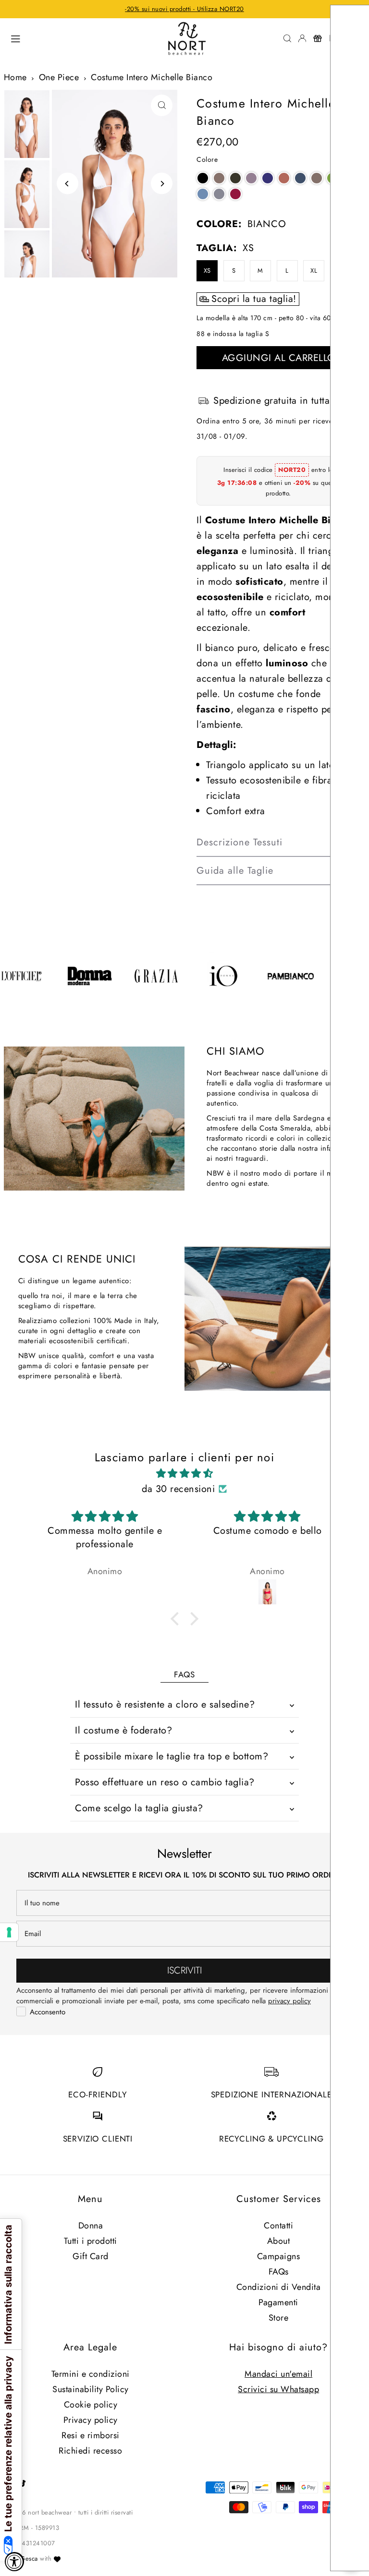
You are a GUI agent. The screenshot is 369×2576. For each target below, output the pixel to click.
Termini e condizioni (91, 2374)
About (279, 2241)
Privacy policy (91, 2420)
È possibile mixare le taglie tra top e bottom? (172, 1756)
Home (15, 77)
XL (314, 271)
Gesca (29, 2558)
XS (207, 271)
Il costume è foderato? (123, 1730)
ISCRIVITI (184, 1970)
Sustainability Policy (91, 2389)
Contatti (278, 2226)
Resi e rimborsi (91, 2435)
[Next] (162, 184)
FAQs (279, 2272)
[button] (203, 178)
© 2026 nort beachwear (38, 2512)
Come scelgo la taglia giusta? (139, 1808)
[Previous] (68, 184)
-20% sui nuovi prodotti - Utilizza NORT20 (184, 9)
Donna (91, 2226)
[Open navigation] (82, 38)
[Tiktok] (23, 2484)
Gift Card (91, 2256)
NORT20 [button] (292, 470)
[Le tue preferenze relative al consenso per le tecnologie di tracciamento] (9, 1932)
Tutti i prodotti (91, 2241)
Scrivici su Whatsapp (278, 2389)
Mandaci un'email (278, 2374)
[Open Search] (287, 38)
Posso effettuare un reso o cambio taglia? (165, 1782)
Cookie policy (91, 2405)
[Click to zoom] (162, 105)
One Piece (59, 77)
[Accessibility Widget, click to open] (14, 2562)
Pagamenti (278, 2302)
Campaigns (279, 2256)
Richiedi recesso (90, 2451)
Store (279, 2318)
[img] (184, 1474)
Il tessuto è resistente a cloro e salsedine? (165, 1704)
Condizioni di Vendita (279, 2287)
